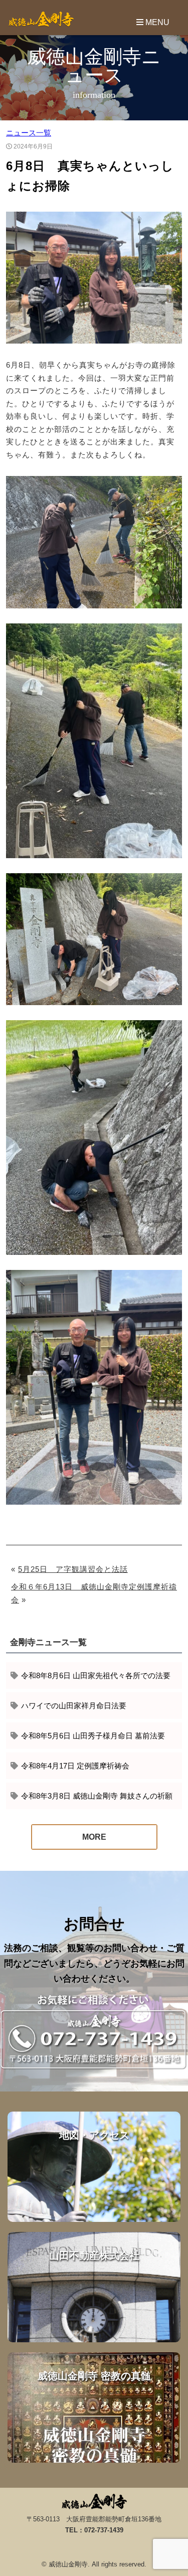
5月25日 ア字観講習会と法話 (73, 1569)
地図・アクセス (94, 2167)
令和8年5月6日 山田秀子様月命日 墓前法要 (93, 1736)
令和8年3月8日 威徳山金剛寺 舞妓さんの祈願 (97, 1796)
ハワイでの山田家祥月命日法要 (74, 1706)
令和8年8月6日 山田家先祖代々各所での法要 (96, 1675)
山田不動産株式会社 (94, 2287)
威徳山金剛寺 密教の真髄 (94, 2407)
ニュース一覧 (29, 133)
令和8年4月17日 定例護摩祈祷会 (75, 1766)
